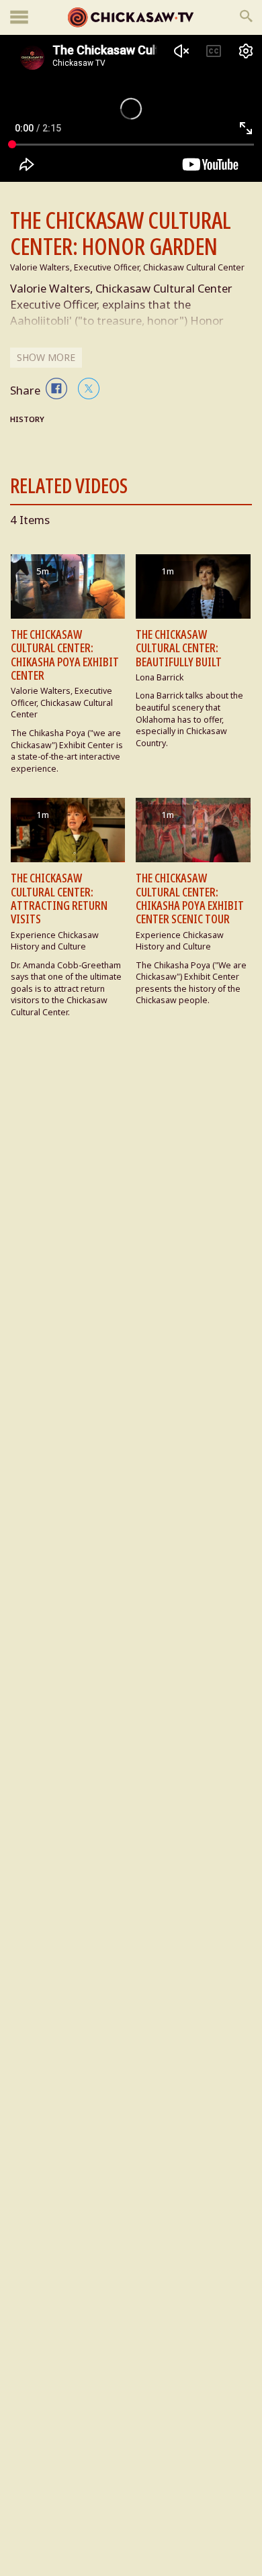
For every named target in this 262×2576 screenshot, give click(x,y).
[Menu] (19, 18)
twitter (89, 389)
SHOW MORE (46, 357)
